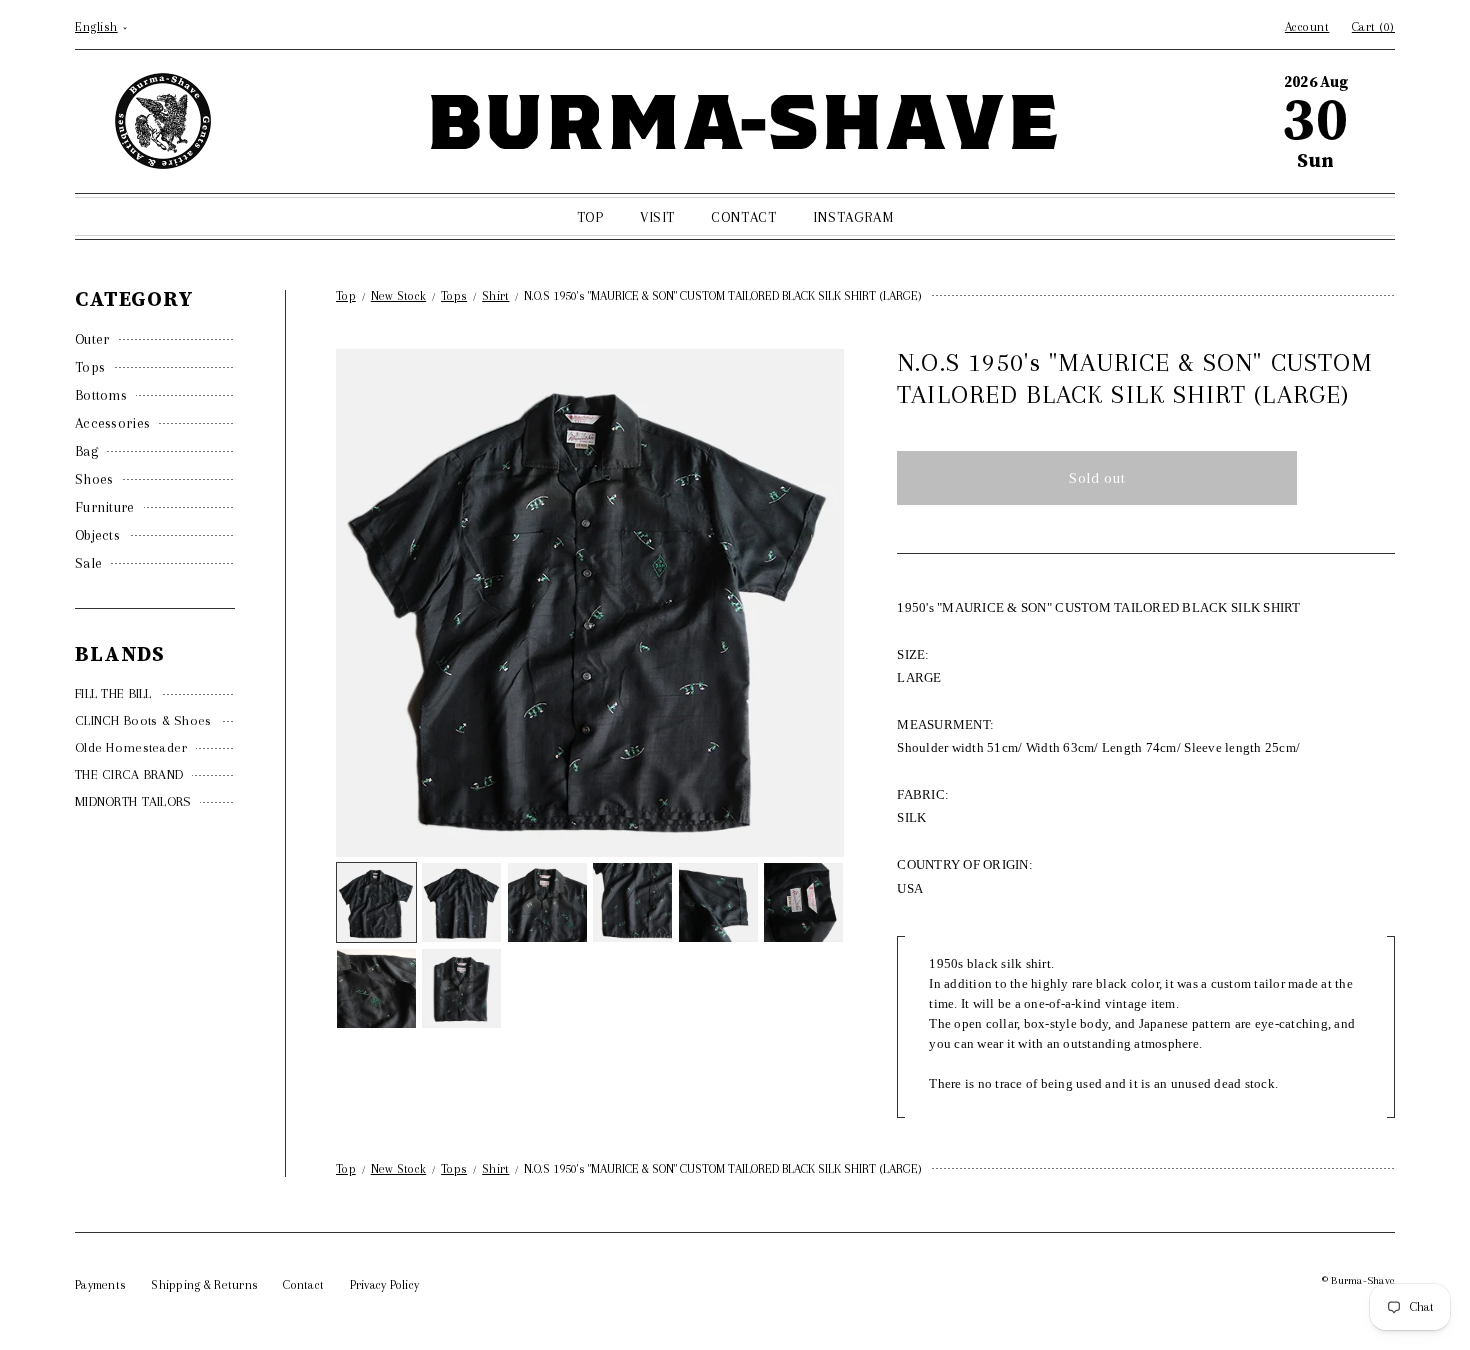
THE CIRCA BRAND (129, 774)
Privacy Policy (385, 1285)
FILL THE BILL (113, 693)
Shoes (94, 479)
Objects (97, 535)
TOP (590, 217)
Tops (90, 367)
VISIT (657, 217)
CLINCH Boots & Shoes (143, 720)
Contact (303, 1285)
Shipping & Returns (204, 1285)
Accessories (112, 423)
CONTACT (743, 217)
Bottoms (101, 395)
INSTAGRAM (853, 217)
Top (346, 296)
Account (1307, 27)
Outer (92, 339)
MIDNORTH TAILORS (133, 801)
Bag (86, 451)
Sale (88, 563)
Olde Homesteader (131, 747)
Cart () (1373, 27)
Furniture (105, 507)
